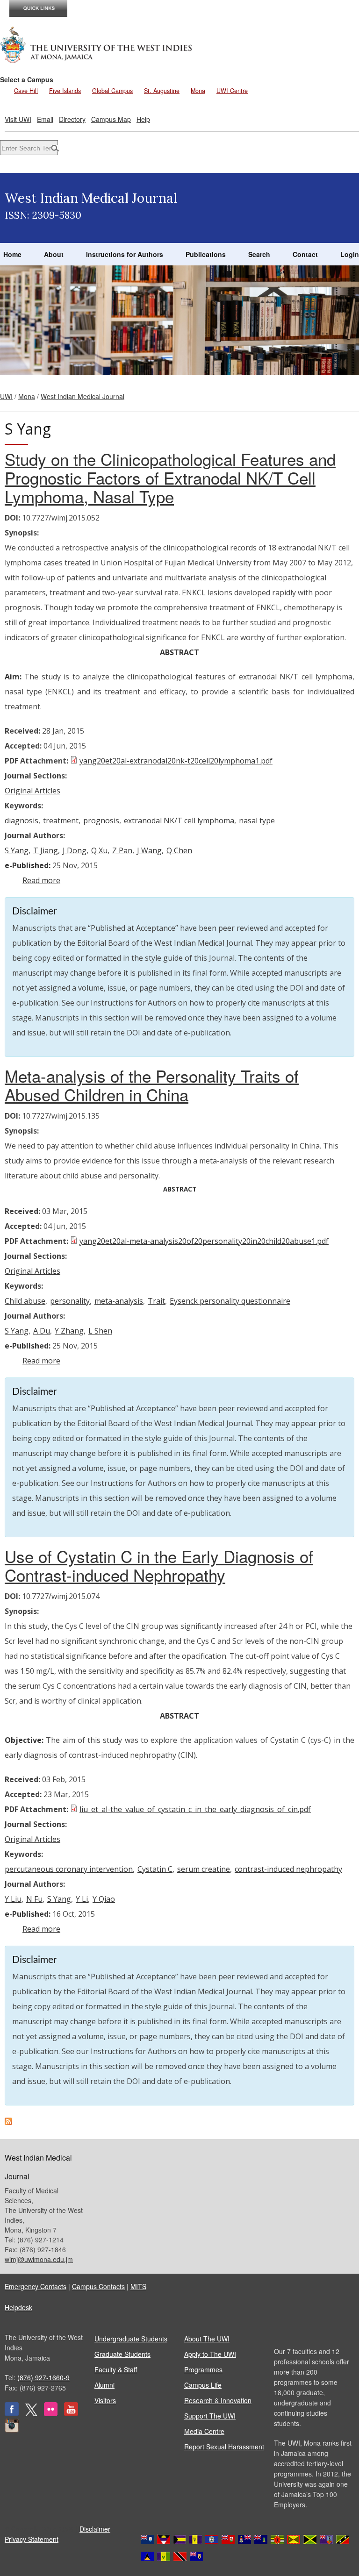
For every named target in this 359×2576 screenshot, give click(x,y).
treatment (61, 821)
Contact (305, 254)
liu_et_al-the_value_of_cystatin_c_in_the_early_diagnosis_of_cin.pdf (195, 1809)
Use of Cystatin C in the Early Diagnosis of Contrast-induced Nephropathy (159, 1565)
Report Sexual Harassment (224, 2447)
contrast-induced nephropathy (288, 1869)
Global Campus (112, 91)
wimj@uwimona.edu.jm (39, 2259)
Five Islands (65, 91)
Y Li (82, 1899)
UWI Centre (232, 91)
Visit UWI (18, 119)
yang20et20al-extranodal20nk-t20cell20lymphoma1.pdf (176, 761)
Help (143, 119)
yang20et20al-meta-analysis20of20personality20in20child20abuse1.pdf (204, 1241)
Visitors (105, 2400)
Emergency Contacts (36, 2286)
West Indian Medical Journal (83, 396)
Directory (72, 119)
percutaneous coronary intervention (69, 1869)
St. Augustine (162, 91)
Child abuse (25, 1301)
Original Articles (32, 791)
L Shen (100, 1331)
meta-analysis (119, 1301)
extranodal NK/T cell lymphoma (179, 821)
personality (70, 1301)
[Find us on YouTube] (71, 2413)
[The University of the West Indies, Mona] (96, 44)
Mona (198, 91)
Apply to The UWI (210, 2354)
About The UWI (207, 2339)
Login (350, 254)
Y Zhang (69, 1331)
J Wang (149, 850)
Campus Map (111, 119)
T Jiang (46, 850)
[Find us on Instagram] (12, 2430)
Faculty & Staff (116, 2369)
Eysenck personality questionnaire (230, 1301)
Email (45, 119)
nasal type (257, 821)
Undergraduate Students (131, 2339)
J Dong (75, 850)
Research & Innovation (218, 2400)
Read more (41, 880)
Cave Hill (26, 91)
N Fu (34, 1899)
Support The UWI (210, 2416)
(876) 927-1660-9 (43, 2377)
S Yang (17, 850)
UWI (6, 396)
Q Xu (99, 850)
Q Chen (179, 850)
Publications (206, 254)
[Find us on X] (31, 2413)
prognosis (101, 821)
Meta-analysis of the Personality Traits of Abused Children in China (152, 1085)
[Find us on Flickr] (51, 2413)
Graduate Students (122, 2354)
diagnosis (22, 821)
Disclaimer (95, 2529)
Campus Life (203, 2385)
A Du (42, 1331)
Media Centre (204, 2431)
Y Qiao (104, 1899)
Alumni (104, 2385)
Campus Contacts (98, 2286)
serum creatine (204, 1869)
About (54, 254)
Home (12, 254)
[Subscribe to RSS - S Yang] (8, 2122)
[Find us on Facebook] (12, 2413)
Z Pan (122, 850)
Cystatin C (155, 1869)
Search (259, 254)
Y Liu (13, 1899)
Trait (156, 1301)
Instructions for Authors (125, 254)
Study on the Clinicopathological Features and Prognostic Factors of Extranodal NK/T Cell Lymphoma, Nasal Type (170, 478)
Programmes (203, 2369)
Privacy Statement (32, 2539)
